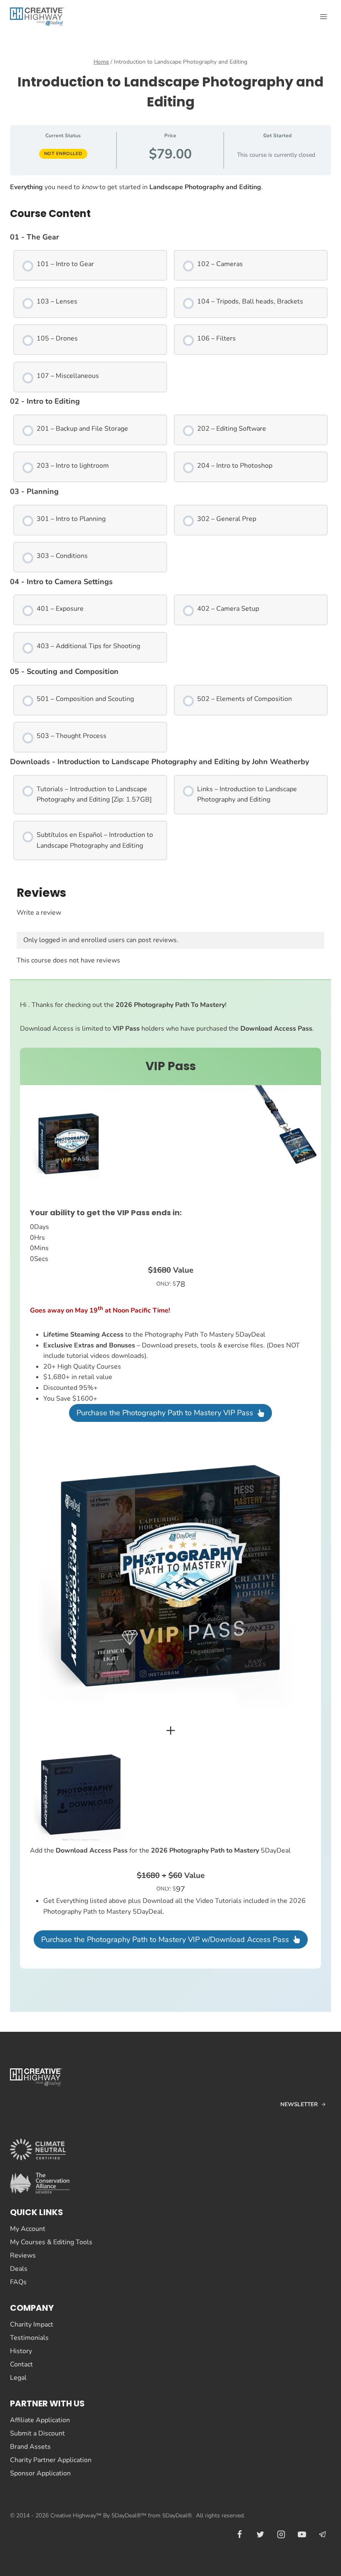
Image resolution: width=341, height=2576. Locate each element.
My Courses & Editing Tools (51, 2242)
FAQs (18, 2282)
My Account (28, 2229)
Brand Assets (30, 2447)
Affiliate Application (40, 2420)
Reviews (23, 2255)
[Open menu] (323, 16)
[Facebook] (240, 2534)
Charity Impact (32, 2324)
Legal (18, 2378)
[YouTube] (302, 2534)
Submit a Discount (37, 2433)
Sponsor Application (40, 2473)
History (21, 2351)
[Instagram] (281, 2534)
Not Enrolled (63, 154)
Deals (19, 2269)
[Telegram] (323, 2534)
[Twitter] (260, 2534)
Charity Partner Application (51, 2460)
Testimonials (29, 2338)
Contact (21, 2364)
